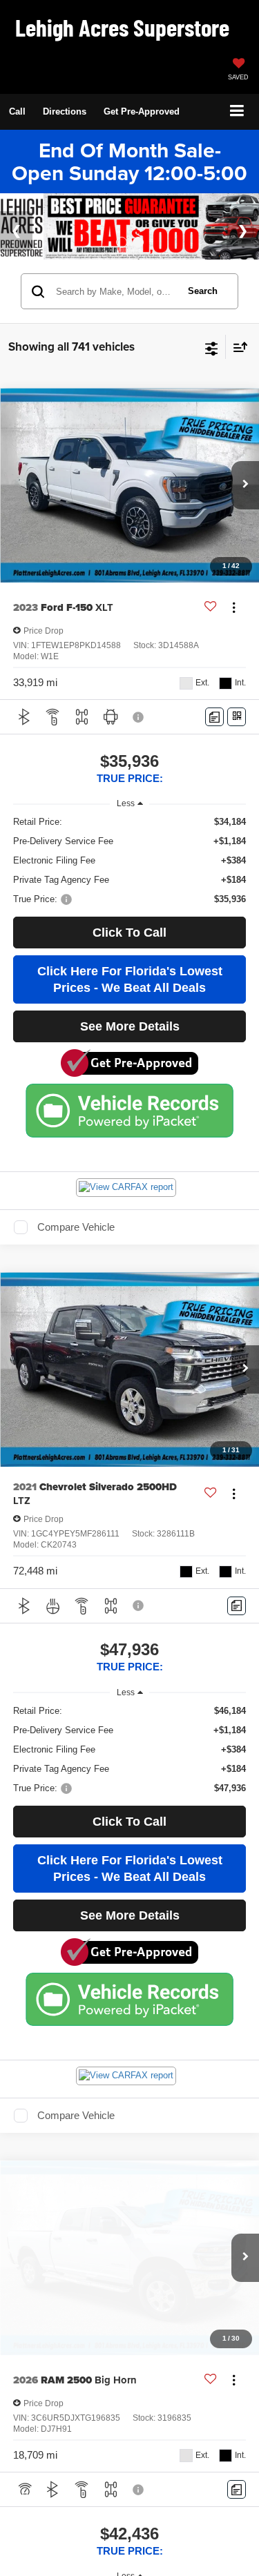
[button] (17, 111)
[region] (130, 875)
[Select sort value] (237, 361)
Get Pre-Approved (142, 111)
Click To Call (129, 947)
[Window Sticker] (237, 731)
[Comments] (214, 731)
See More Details (130, 1041)
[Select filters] (212, 361)
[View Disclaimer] (140, 731)
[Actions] (234, 622)
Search (203, 305)
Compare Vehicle (76, 1241)
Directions (65, 111)
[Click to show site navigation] (237, 111)
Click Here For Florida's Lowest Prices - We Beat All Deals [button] (130, 994)
